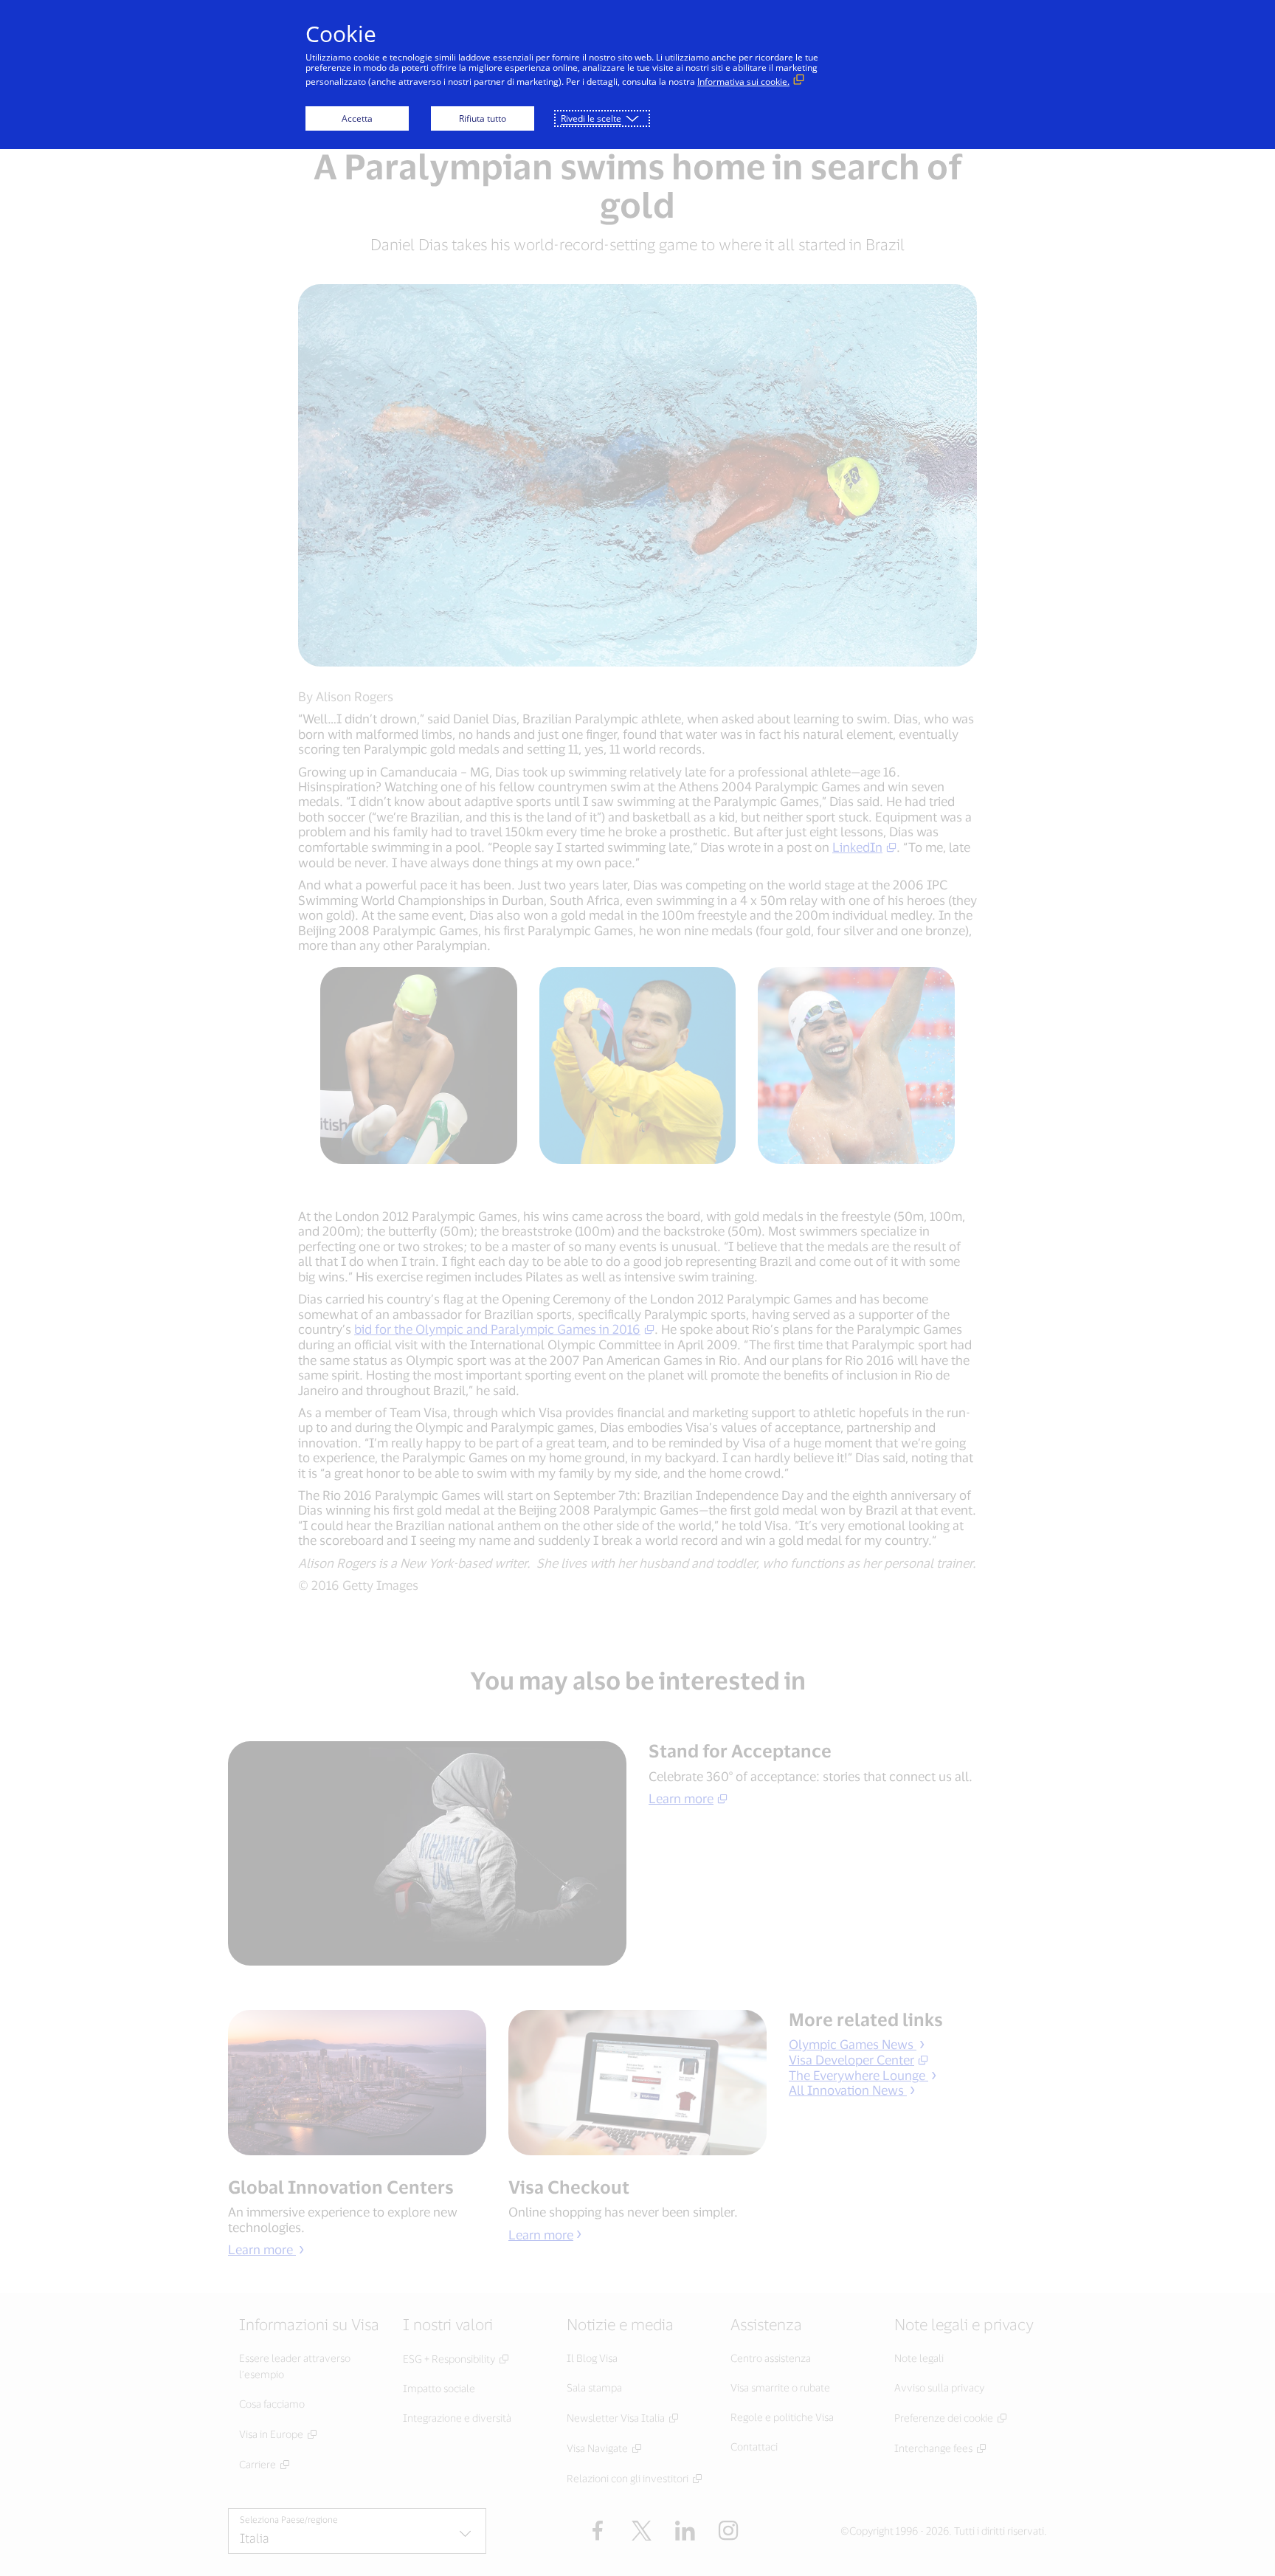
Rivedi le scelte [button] (591, 118)
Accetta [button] (357, 118)
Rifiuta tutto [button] (483, 118)
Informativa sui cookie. (743, 82)
